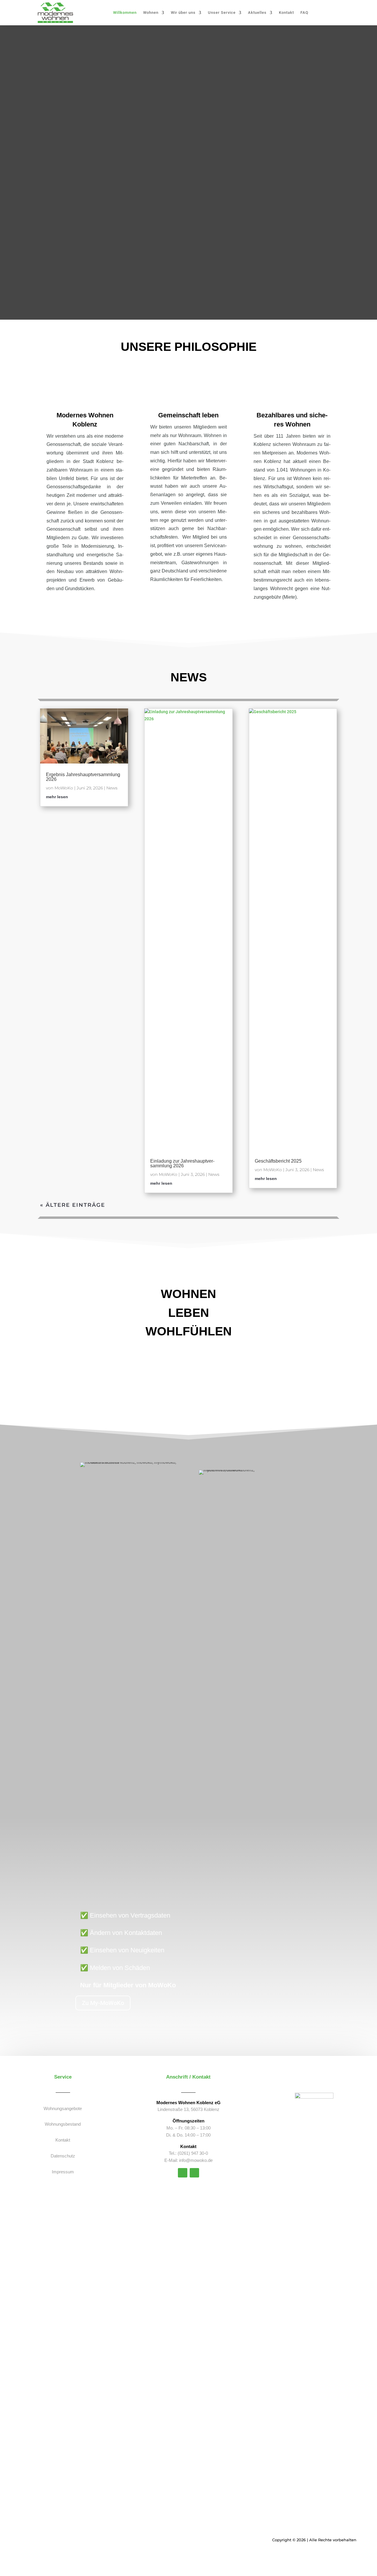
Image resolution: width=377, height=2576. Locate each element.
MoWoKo (64, 788)
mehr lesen (57, 797)
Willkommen (125, 13)
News (112, 788)
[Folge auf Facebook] (194, 2173)
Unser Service (222, 13)
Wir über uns (183, 13)
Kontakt (286, 13)
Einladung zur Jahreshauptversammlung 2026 (182, 1163)
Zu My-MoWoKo (103, 2003)
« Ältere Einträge (73, 1205)
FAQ (304, 13)
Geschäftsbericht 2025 (278, 1161)
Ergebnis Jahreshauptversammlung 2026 (83, 777)
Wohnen (151, 13)
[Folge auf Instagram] (183, 2173)
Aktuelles (257, 13)
